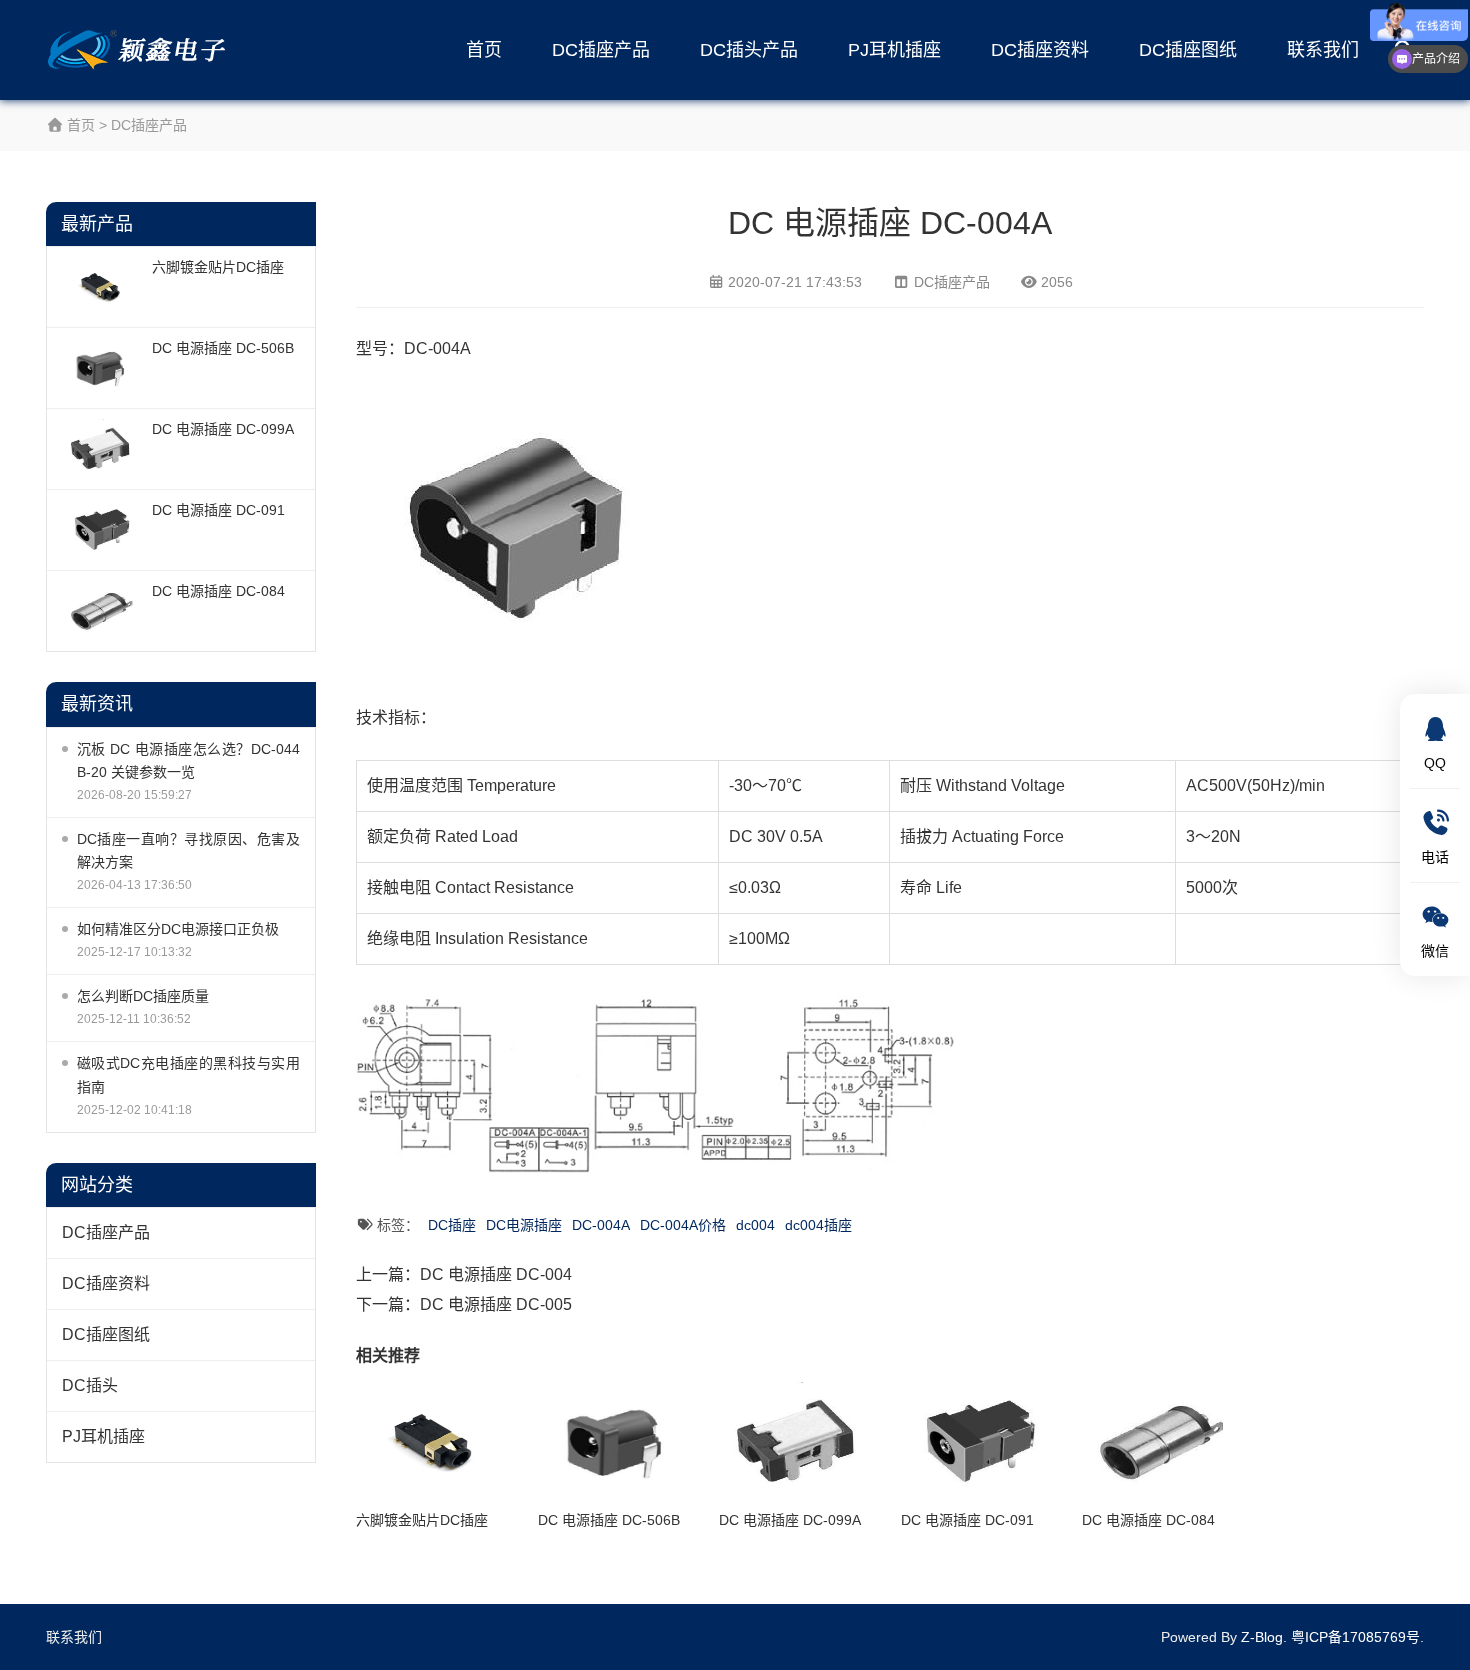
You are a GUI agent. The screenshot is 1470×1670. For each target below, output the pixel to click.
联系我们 (1323, 50)
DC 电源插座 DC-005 (496, 1304)
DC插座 (452, 1225)
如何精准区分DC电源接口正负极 (178, 929)
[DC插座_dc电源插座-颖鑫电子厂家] (141, 50)
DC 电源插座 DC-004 (496, 1274)
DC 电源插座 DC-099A (223, 429)
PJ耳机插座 (894, 50)
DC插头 (90, 1385)
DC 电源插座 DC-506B (223, 348)
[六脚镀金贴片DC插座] (102, 287)
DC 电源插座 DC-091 (218, 510)
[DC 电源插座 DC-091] (102, 530)
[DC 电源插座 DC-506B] (102, 368)
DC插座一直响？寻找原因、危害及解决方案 (188, 850)
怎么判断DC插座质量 (143, 996)
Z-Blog (1262, 1637)
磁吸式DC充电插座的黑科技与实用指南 (188, 1074)
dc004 (755, 1225)
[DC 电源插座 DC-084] (102, 611)
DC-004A (601, 1225)
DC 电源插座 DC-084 (218, 591)
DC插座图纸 (1188, 50)
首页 (484, 50)
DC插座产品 (601, 50)
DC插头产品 (749, 50)
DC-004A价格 (683, 1225)
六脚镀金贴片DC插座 (218, 267)
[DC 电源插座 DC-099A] (102, 449)
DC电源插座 (524, 1225)
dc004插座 (818, 1225)
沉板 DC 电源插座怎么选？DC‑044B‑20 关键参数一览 (188, 760)
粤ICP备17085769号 (1355, 1637)
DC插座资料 (1040, 50)
